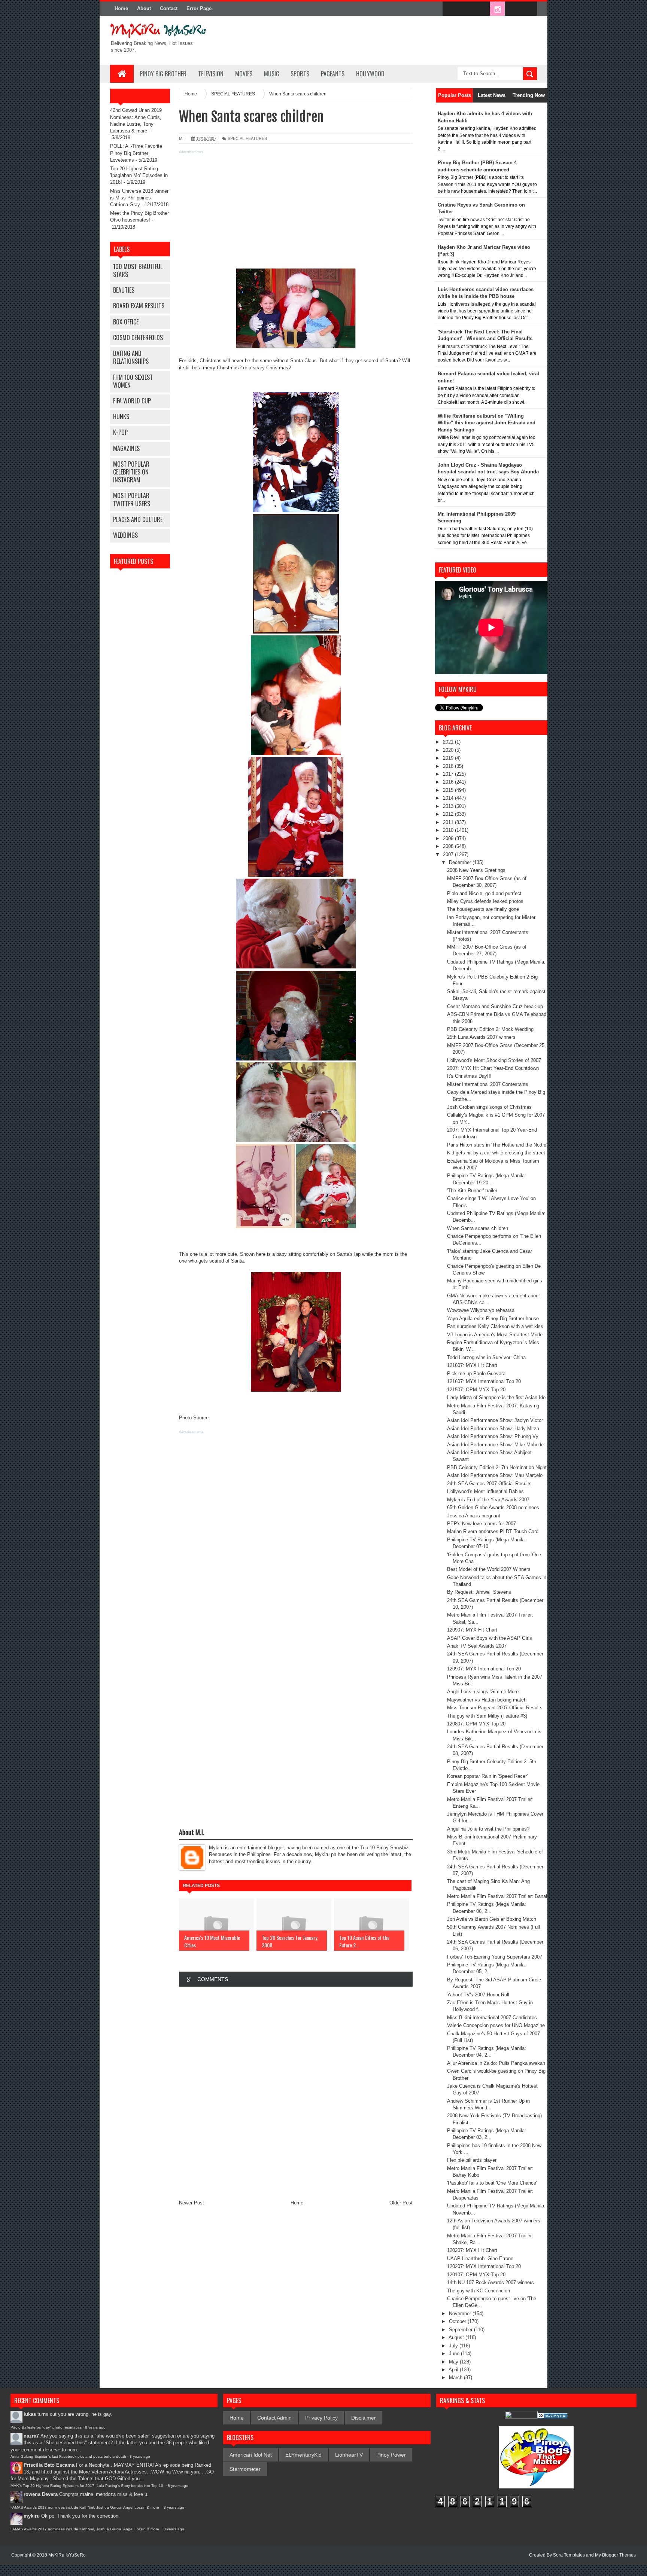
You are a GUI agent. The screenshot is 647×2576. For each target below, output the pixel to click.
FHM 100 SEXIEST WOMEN (133, 381)
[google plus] (529, 9)
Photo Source (194, 1418)
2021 (449, 742)
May (454, 2362)
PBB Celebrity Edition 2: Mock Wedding (490, 1029)
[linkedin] (513, 9)
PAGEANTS (333, 74)
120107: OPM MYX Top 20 (476, 2275)
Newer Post (192, 2203)
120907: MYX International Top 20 (484, 1669)
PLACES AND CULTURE (138, 519)
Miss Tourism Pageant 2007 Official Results (495, 1708)
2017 (449, 774)
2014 (449, 798)
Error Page (199, 8)
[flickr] (482, 9)
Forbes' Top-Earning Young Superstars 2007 (495, 1957)
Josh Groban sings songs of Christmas (489, 1107)
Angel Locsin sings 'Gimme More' (483, 1692)
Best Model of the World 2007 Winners (489, 1569)
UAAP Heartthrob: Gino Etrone (480, 2258)
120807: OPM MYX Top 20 (476, 1724)
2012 (449, 814)
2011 (449, 822)
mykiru (32, 2516)
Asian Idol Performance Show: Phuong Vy (493, 1436)
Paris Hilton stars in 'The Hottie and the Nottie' (497, 1145)
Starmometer (245, 2469)
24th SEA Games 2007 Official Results (489, 1484)
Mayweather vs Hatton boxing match (487, 1700)
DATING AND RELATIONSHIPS (131, 357)
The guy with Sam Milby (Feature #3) (487, 1716)
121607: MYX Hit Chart (472, 1365)
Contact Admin (274, 2418)
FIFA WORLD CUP (132, 401)
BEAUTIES (124, 290)
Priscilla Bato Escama (49, 2465)
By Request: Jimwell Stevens (479, 1592)
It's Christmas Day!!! (469, 1076)
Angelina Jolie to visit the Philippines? (488, 1829)
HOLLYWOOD (370, 74)
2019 (449, 758)
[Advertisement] (296, 208)
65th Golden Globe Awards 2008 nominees (493, 1507)
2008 (449, 846)
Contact (169, 8)
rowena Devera (41, 2494)
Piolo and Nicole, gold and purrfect (484, 893)
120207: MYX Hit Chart (472, 2250)
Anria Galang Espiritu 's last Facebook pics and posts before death (68, 2456)
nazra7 (31, 2436)
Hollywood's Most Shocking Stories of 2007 (494, 1060)
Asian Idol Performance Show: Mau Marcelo (495, 1475)
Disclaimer (364, 2418)
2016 (449, 782)
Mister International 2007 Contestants (488, 1084)
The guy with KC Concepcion (479, 2291)
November (461, 2313)
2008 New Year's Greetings (476, 870)
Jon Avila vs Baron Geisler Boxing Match (492, 1919)
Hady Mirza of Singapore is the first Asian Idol (497, 1397)
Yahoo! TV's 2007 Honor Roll (478, 1995)
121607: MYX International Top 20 (484, 1381)
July (454, 2346)
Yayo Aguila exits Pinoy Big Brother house (493, 1318)
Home (121, 8)
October (458, 2321)
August (457, 2337)
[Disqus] (296, 2093)
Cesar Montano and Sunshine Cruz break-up (495, 1006)
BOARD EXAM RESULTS (139, 306)
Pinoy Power (391, 2455)
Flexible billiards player (472, 2160)
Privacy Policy (321, 2418)
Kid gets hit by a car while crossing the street (496, 1153)
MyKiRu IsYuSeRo (67, 2555)
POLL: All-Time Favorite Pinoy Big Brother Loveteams (136, 153)
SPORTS (300, 74)
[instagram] (497, 9)
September (461, 2330)
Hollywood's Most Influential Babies (485, 1491)
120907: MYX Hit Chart (472, 1630)
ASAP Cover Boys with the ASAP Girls (490, 1638)
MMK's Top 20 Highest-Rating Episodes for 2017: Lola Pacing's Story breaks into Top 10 (87, 2486)
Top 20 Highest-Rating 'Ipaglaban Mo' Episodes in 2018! (139, 175)
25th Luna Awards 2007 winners (481, 1037)
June (455, 2354)
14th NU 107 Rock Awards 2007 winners (490, 2282)
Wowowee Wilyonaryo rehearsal (481, 1310)
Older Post (401, 2203)
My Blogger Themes (615, 2555)
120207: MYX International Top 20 (484, 2266)
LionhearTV (349, 2455)
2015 (449, 790)
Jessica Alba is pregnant (474, 1516)
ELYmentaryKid (303, 2455)
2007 (449, 854)
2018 (449, 766)
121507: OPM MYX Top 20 (476, 1390)
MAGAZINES (126, 448)
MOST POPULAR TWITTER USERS (132, 499)
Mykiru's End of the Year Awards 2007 (488, 1500)
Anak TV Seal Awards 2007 (477, 1646)
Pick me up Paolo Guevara (476, 1374)
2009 (449, 838)
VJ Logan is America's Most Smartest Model (495, 1335)
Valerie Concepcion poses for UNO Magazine (496, 2025)
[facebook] (450, 9)
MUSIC (271, 74)
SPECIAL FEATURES (247, 138)
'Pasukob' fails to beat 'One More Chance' (492, 2183)
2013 (449, 806)
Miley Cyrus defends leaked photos (485, 901)
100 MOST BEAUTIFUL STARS (138, 270)
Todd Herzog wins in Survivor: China (486, 1357)
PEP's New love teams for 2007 (482, 1524)
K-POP (120, 432)
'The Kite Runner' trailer (472, 1191)
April (454, 2370)
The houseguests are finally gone (483, 909)
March (456, 2377)
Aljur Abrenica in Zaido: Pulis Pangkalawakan (496, 2063)
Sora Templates (569, 2555)
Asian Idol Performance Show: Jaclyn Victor (495, 1420)
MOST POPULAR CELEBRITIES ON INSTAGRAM (131, 472)
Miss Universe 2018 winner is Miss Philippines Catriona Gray (139, 198)
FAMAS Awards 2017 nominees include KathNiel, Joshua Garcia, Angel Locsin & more (85, 2507)
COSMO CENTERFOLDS (138, 338)
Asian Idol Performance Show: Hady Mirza (493, 1429)
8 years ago (95, 2427)
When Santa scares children (478, 1228)
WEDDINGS (125, 535)
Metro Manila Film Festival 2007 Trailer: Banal (497, 1896)
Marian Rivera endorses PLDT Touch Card (493, 1531)
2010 (449, 830)
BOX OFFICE (126, 322)
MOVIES (244, 74)
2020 (449, 750)
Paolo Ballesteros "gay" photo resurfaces (46, 2427)
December (461, 862)
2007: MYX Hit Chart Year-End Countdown (493, 1068)
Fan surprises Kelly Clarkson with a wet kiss (495, 1326)
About (144, 8)
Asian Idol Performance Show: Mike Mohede (495, 1445)
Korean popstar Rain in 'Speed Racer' (487, 1776)
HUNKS (121, 416)
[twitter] (466, 9)
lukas (30, 2414)
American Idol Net (251, 2455)
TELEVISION (211, 74)
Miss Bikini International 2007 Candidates (492, 2018)
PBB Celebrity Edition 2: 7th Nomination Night (497, 1467)
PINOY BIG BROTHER (163, 74)
